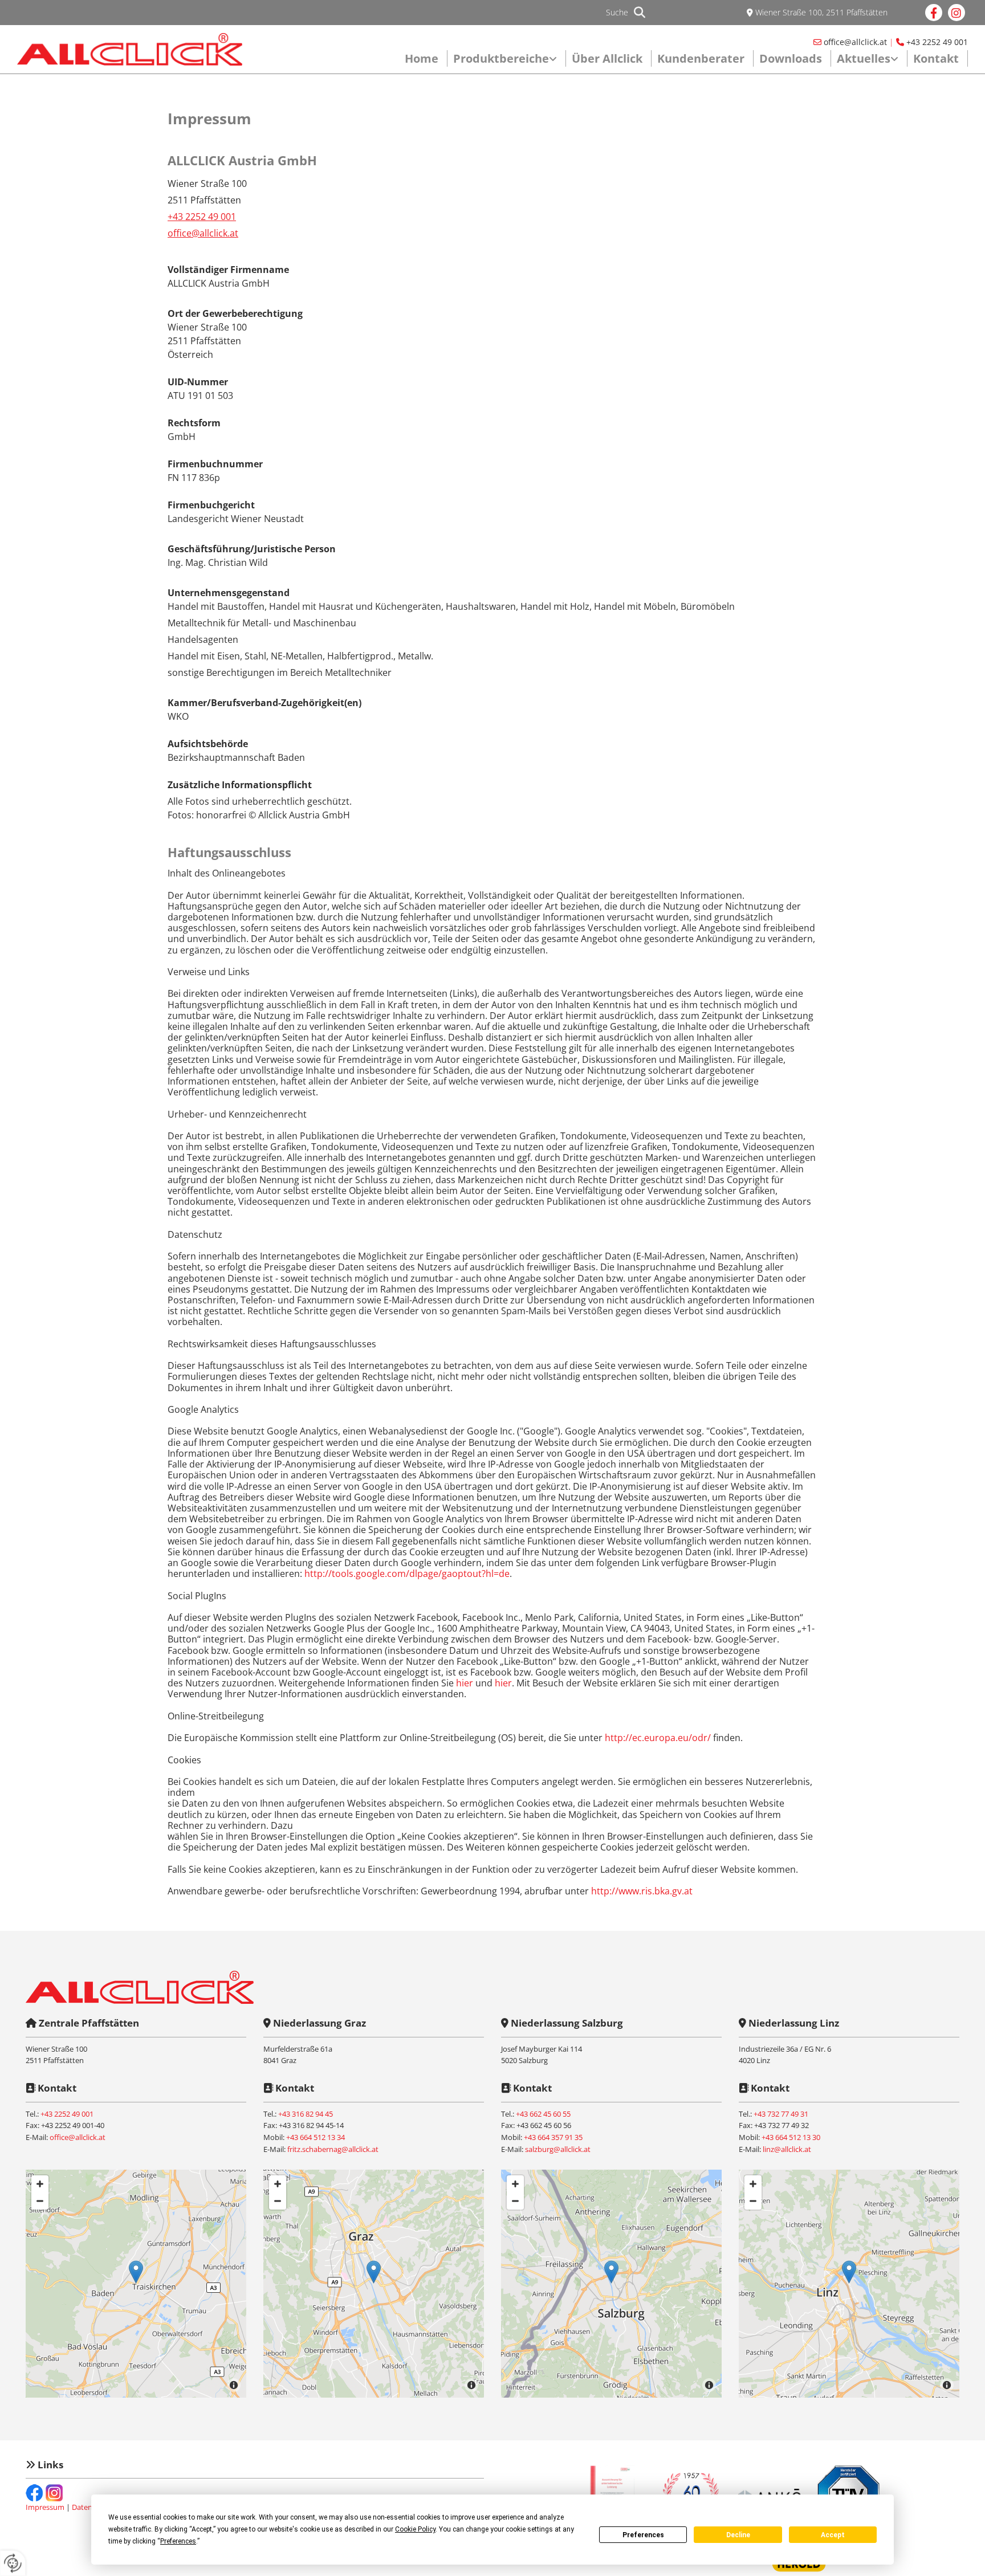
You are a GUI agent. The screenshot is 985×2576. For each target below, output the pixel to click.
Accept (833, 2535)
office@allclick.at (855, 42)
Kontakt (936, 58)
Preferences (643, 2535)
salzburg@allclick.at (558, 2149)
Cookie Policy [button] (415, 2529)
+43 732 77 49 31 (781, 2114)
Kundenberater (701, 58)
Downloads (791, 58)
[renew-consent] (13, 2563)
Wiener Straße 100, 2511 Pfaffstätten (821, 12)
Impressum (45, 2507)
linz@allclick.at (787, 2149)
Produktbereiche (501, 58)
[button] (136, 2272)
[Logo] (130, 50)
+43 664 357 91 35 (553, 2137)
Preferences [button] (178, 2541)
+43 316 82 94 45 (306, 2114)
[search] (640, 13)
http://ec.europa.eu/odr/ (658, 1738)
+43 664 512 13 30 (791, 2137)
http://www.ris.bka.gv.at (642, 1891)
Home (422, 58)
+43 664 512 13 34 (316, 2137)
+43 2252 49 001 (937, 42)
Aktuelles (864, 58)
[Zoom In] (40, 2184)
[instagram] (956, 13)
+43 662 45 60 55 (543, 2114)
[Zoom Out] (40, 2201)
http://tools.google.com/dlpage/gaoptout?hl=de (407, 1574)
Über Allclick (607, 58)
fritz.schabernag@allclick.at (333, 2149)
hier (465, 1683)
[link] (507, 58)
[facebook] (934, 13)
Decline (738, 2535)
